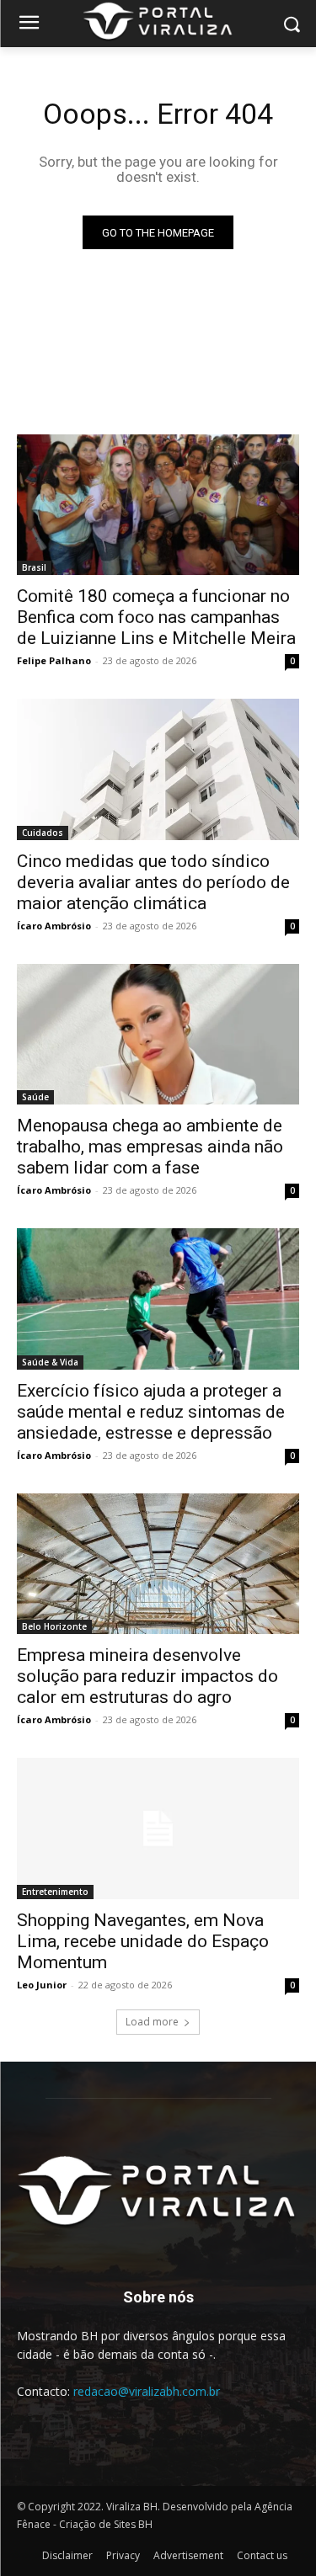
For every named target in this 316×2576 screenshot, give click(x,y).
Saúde (35, 1097)
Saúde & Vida (50, 1362)
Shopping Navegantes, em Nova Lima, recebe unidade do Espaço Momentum (143, 1941)
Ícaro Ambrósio (54, 926)
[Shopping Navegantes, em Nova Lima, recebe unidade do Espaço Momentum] (158, 1828)
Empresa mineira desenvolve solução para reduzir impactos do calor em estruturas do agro (147, 1676)
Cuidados (43, 833)
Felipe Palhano (54, 660)
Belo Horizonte (54, 1626)
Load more (152, 2022)
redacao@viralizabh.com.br (147, 2391)
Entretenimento (55, 1892)
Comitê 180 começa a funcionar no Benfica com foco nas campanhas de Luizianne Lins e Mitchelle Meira (156, 617)
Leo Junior (42, 1985)
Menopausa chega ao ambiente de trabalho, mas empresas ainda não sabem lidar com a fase (150, 1147)
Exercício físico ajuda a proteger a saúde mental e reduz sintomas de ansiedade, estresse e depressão (151, 1412)
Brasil (34, 567)
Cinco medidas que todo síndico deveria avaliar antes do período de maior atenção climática (153, 882)
